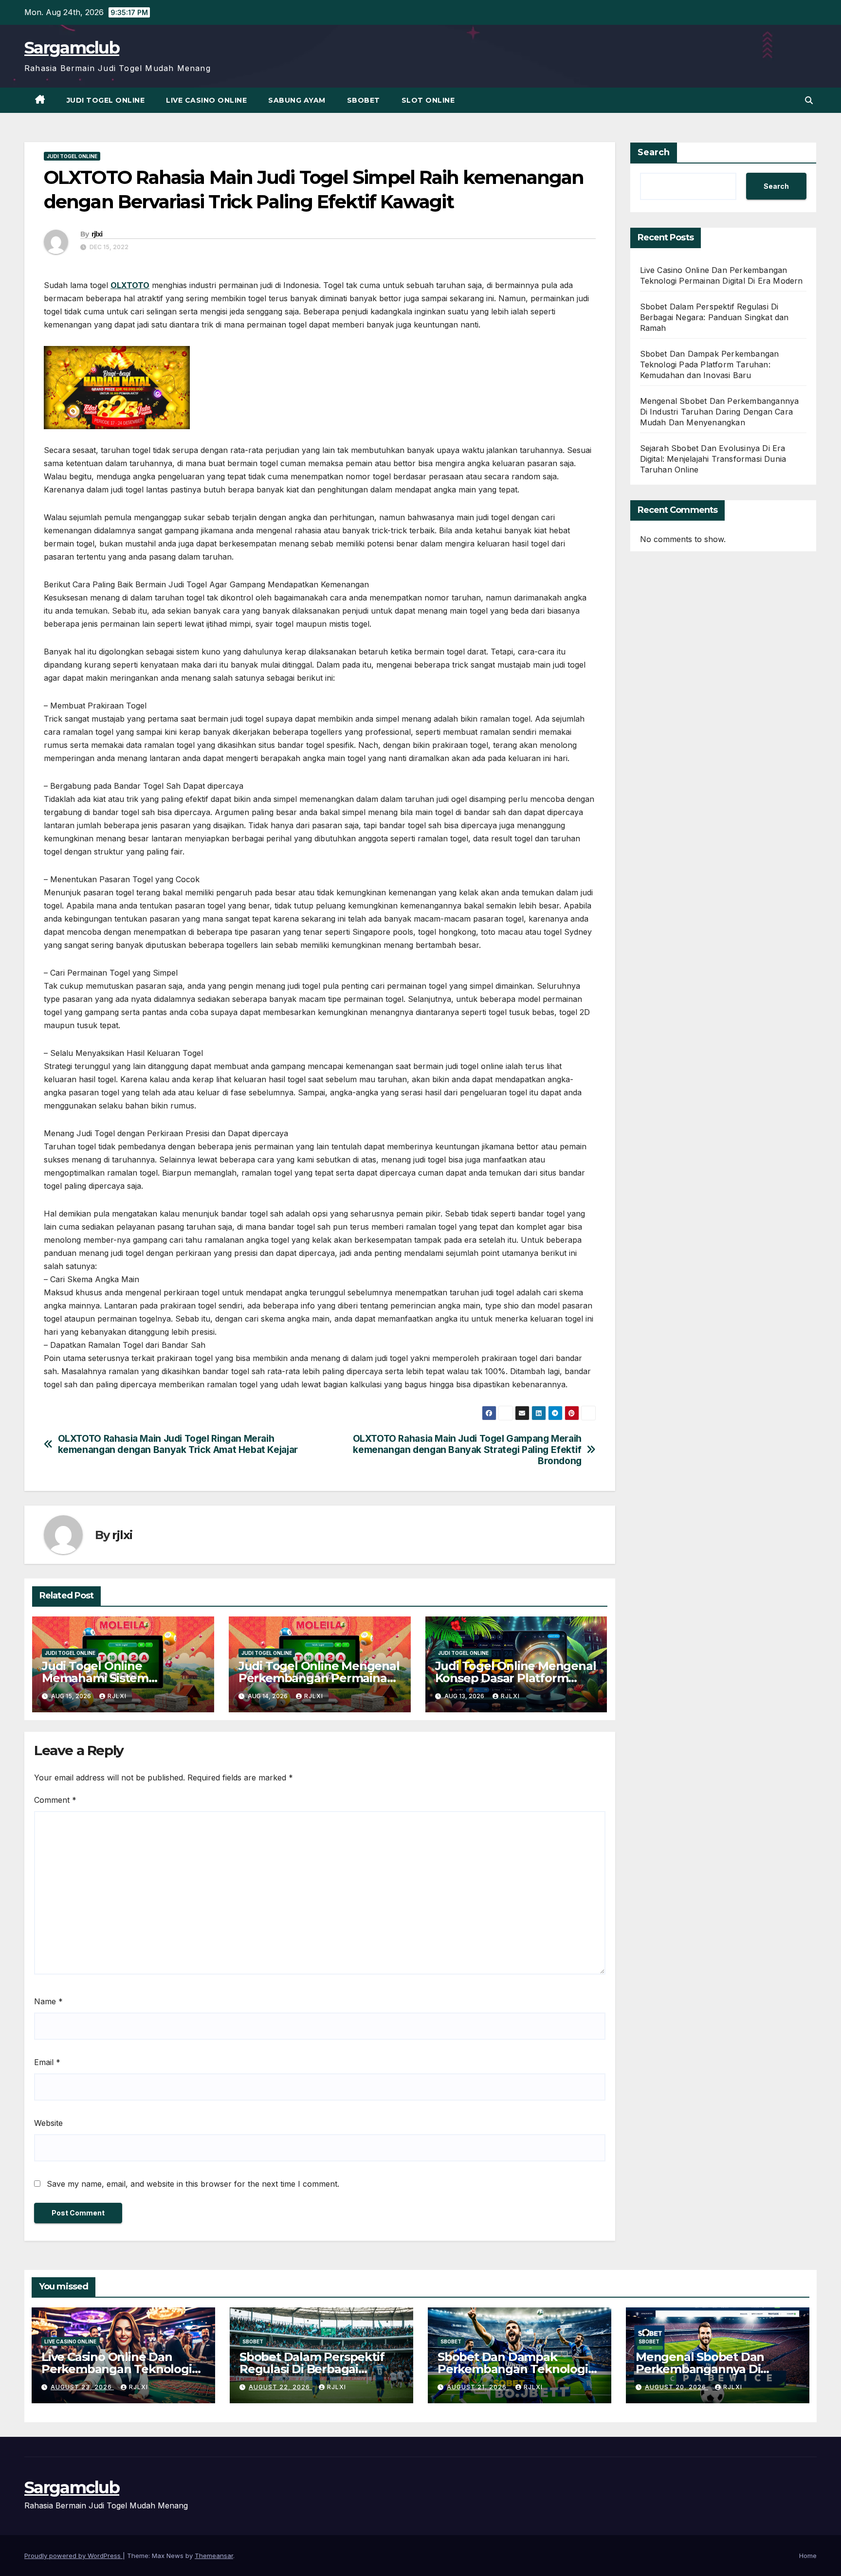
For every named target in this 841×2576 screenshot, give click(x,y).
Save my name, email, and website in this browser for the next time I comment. (193, 2184)
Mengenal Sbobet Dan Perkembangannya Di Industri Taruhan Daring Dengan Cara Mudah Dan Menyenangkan (720, 412)
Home (808, 2556)
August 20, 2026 (676, 2387)
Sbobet (364, 100)
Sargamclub (72, 48)
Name (48, 2001)
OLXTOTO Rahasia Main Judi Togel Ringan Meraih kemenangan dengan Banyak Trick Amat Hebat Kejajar (178, 1444)
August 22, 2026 (280, 2387)
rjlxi (97, 234)
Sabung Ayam (297, 100)
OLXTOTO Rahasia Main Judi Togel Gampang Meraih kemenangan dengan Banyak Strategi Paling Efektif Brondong (467, 1450)
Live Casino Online (206, 100)
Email (47, 2062)
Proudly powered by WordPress (73, 2556)
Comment (55, 1800)
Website (48, 2123)
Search (654, 152)
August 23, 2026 (82, 2387)
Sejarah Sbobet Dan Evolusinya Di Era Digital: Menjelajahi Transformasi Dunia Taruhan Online (713, 459)
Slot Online (428, 100)
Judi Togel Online (106, 100)
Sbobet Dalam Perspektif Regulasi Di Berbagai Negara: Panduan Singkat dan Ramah (714, 317)
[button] (809, 100)
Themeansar (214, 2556)
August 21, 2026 (478, 2387)
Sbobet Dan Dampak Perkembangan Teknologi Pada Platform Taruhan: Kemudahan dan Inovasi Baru (710, 364)
